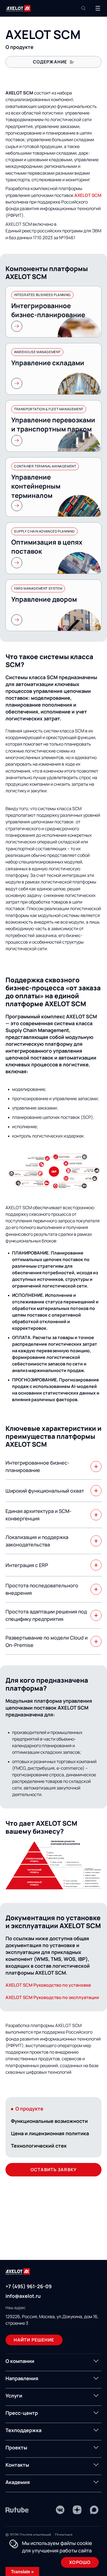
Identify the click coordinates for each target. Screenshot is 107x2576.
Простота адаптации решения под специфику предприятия (46, 1615)
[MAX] (94, 2510)
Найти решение (34, 2340)
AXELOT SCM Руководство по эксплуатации (52, 1997)
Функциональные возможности (49, 2121)
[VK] (60, 2510)
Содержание (50, 62)
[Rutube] (17, 2510)
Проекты (16, 2447)
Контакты (17, 2465)
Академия (18, 2482)
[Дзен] (77, 2510)
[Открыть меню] (98, 8)
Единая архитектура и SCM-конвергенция (39, 1515)
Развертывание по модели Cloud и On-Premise (47, 1641)
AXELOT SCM (88, 195)
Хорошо (80, 2562)
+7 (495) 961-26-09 (29, 2286)
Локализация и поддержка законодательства (37, 1541)
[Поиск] (83, 8)
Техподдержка (23, 2430)
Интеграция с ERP (27, 1565)
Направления (22, 2378)
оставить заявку (54, 2170)
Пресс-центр (22, 2413)
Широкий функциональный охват (45, 1491)
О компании (20, 2361)
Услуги (14, 2396)
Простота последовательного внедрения (42, 1589)
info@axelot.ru (23, 2296)
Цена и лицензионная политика (50, 2133)
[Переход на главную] (18, 8)
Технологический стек (39, 2146)
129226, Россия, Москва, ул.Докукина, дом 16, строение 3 (52, 2320)
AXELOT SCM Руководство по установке (48, 1985)
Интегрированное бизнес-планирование (37, 1466)
